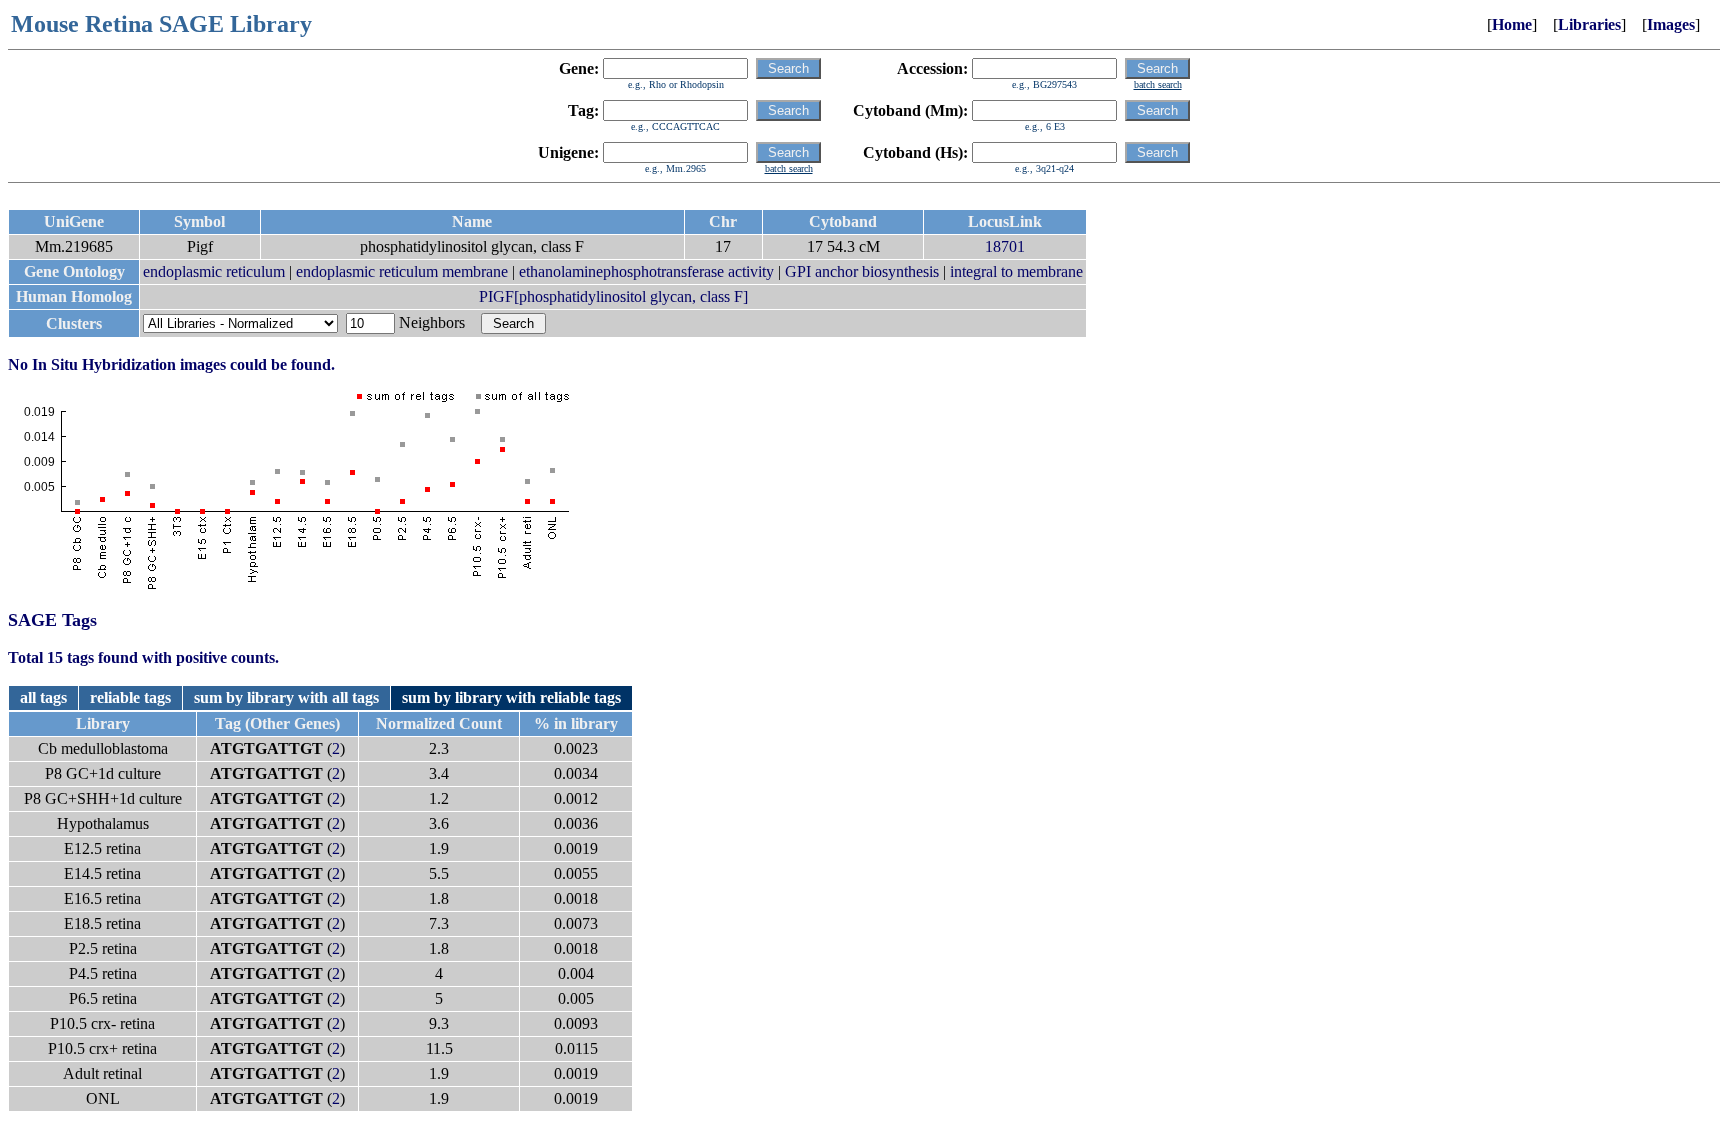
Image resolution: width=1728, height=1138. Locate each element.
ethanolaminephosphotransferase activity (646, 271)
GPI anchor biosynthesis (862, 271)
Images (1671, 24)
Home (1512, 24)
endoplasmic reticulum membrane (402, 271)
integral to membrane (1016, 271)
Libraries (1589, 24)
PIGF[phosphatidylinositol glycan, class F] (613, 296)
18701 (1005, 246)
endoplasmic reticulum (214, 271)
